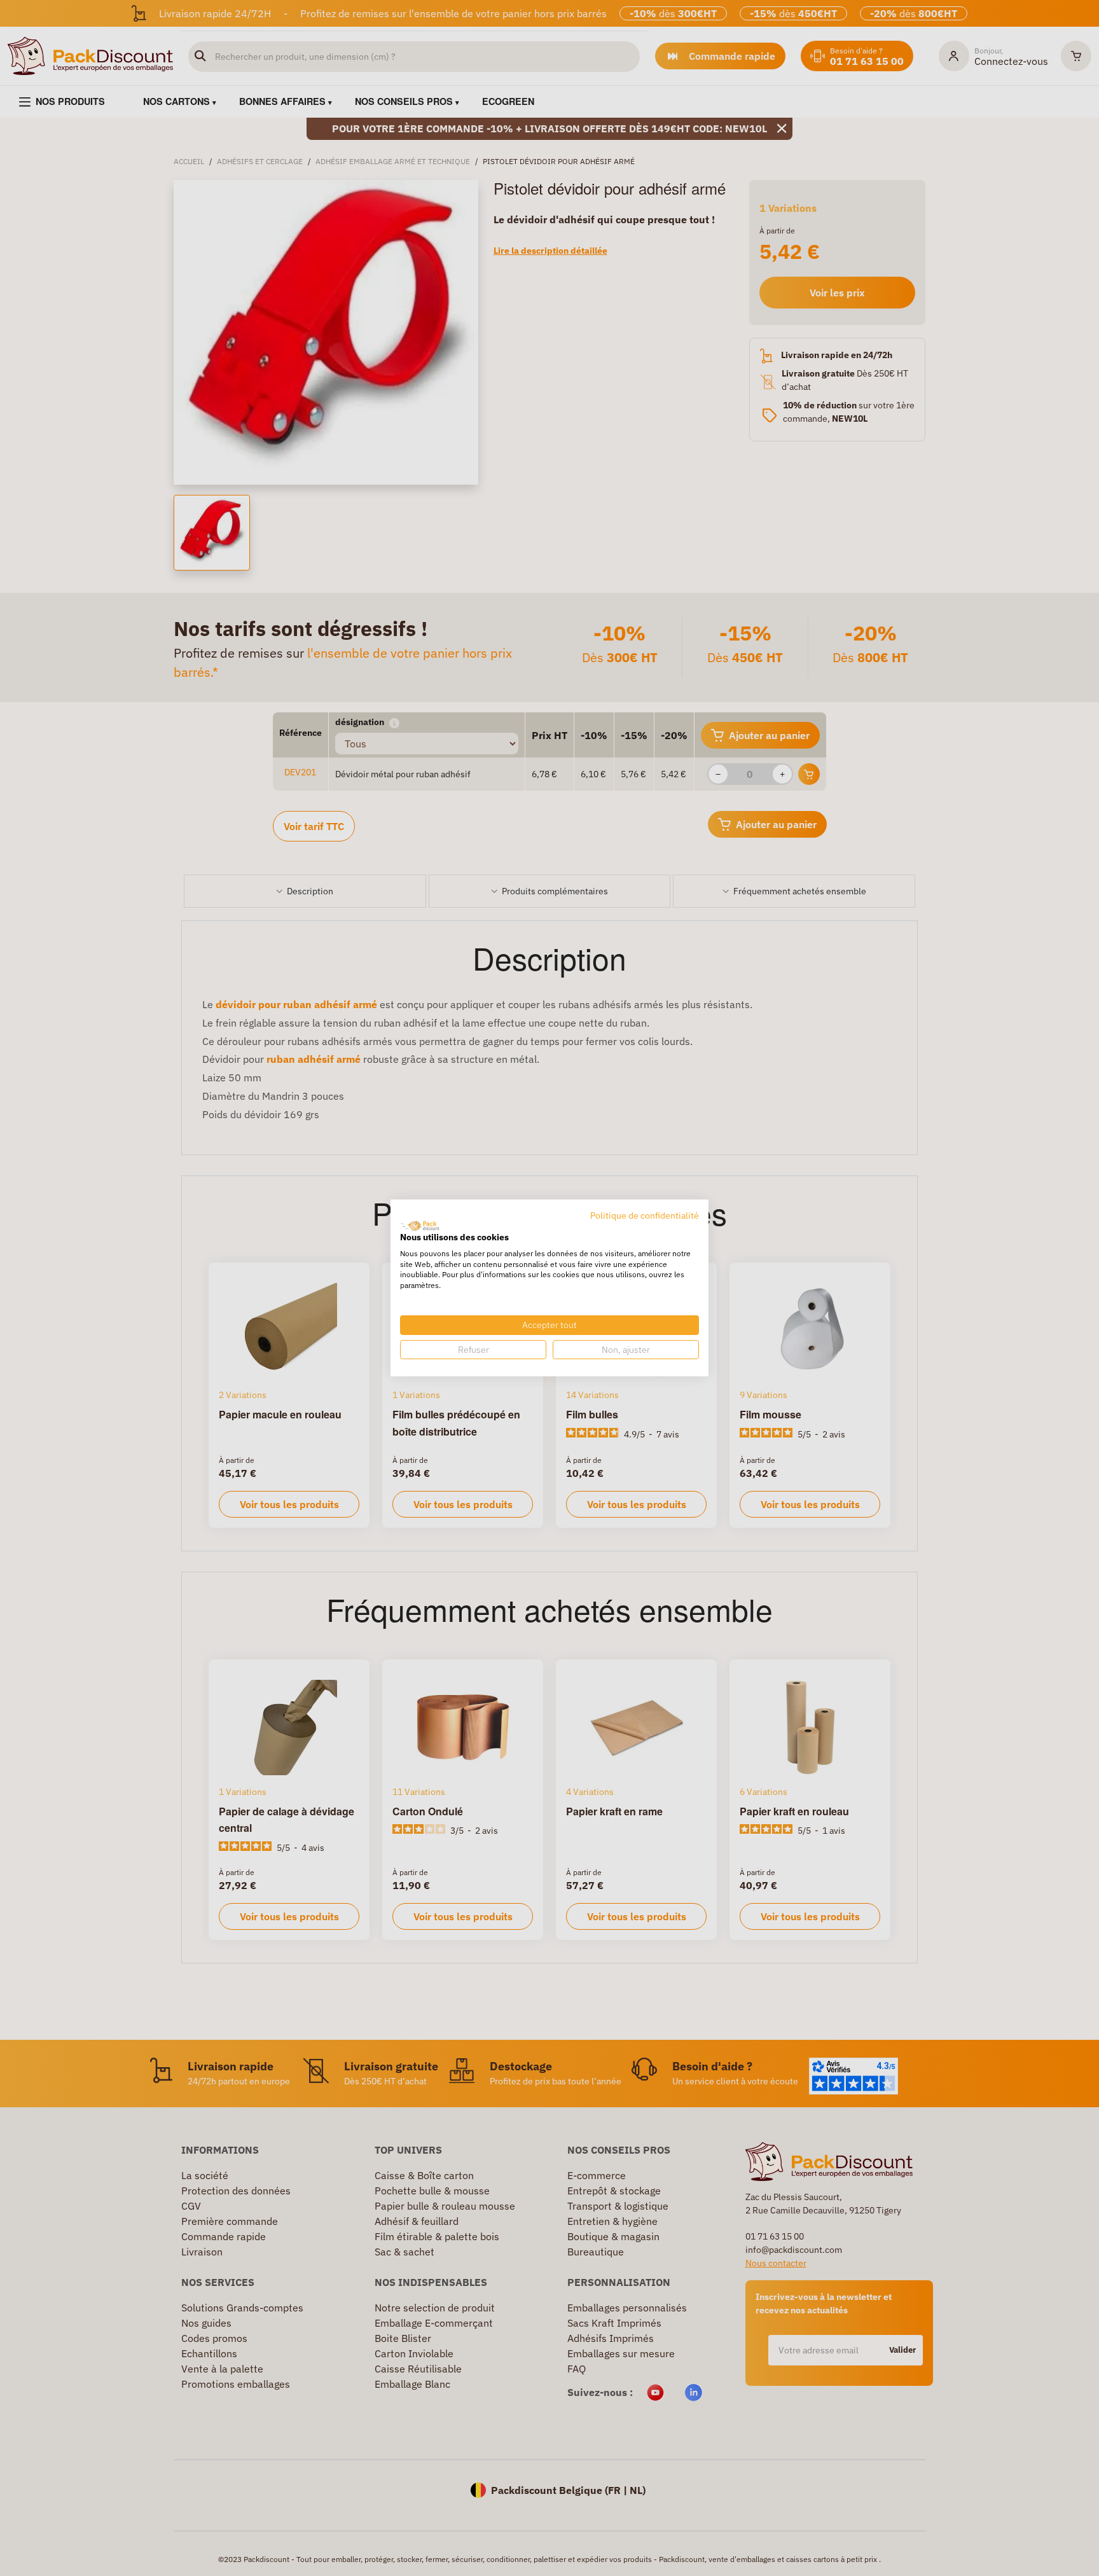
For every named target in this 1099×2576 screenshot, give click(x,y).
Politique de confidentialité (645, 1215)
